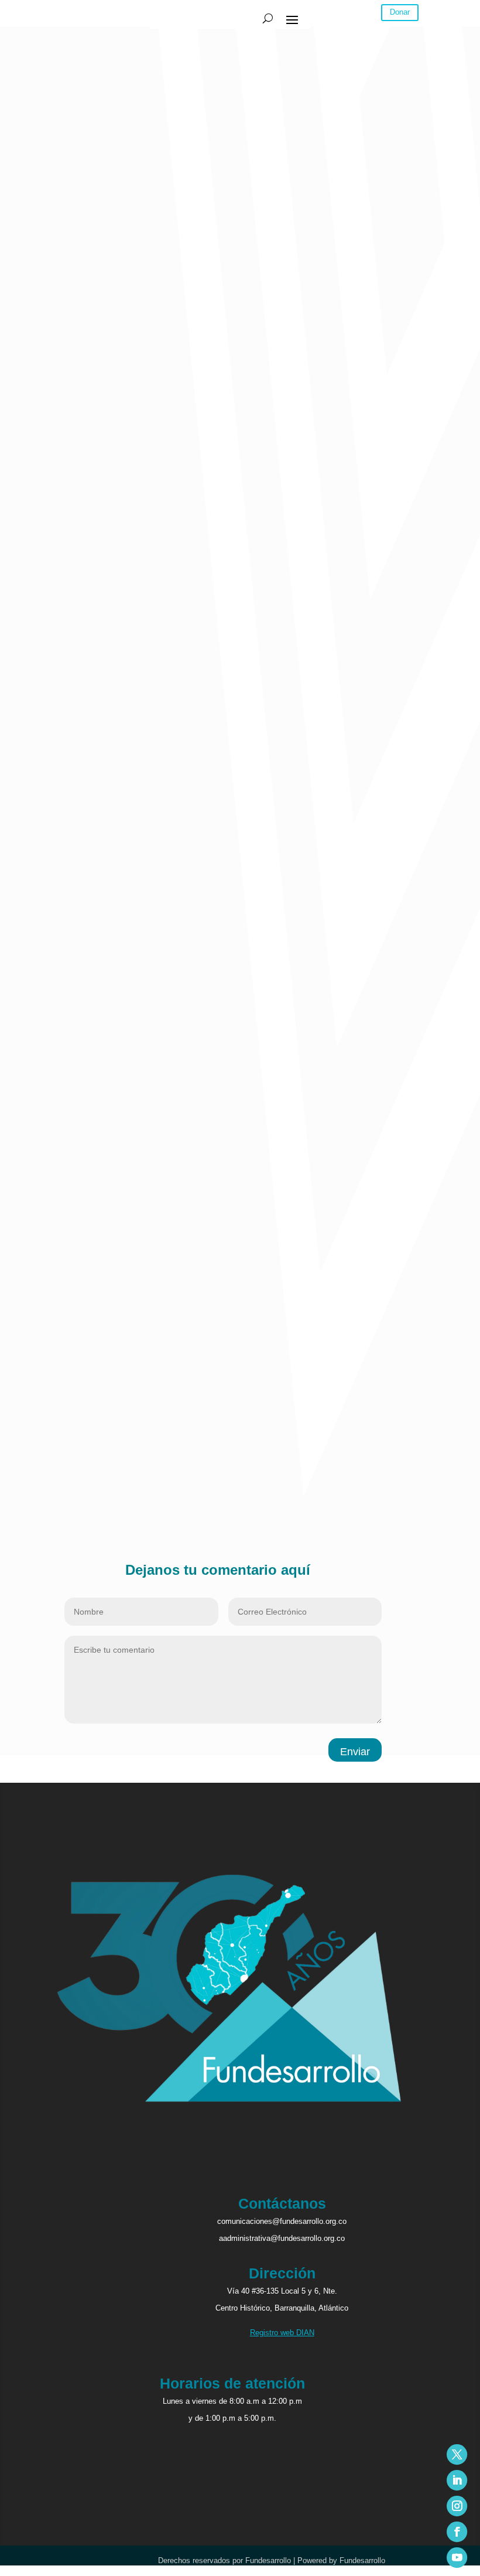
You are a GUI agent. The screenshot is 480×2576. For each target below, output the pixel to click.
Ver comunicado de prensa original (90, 1363)
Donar (400, 12)
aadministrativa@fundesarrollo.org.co (282, 2238)
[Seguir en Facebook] (457, 2532)
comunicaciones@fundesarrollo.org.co (282, 2221)
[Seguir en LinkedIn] (457, 2480)
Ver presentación (60, 1348)
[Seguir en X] (457, 2454)
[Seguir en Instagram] (457, 2506)
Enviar (355, 1752)
